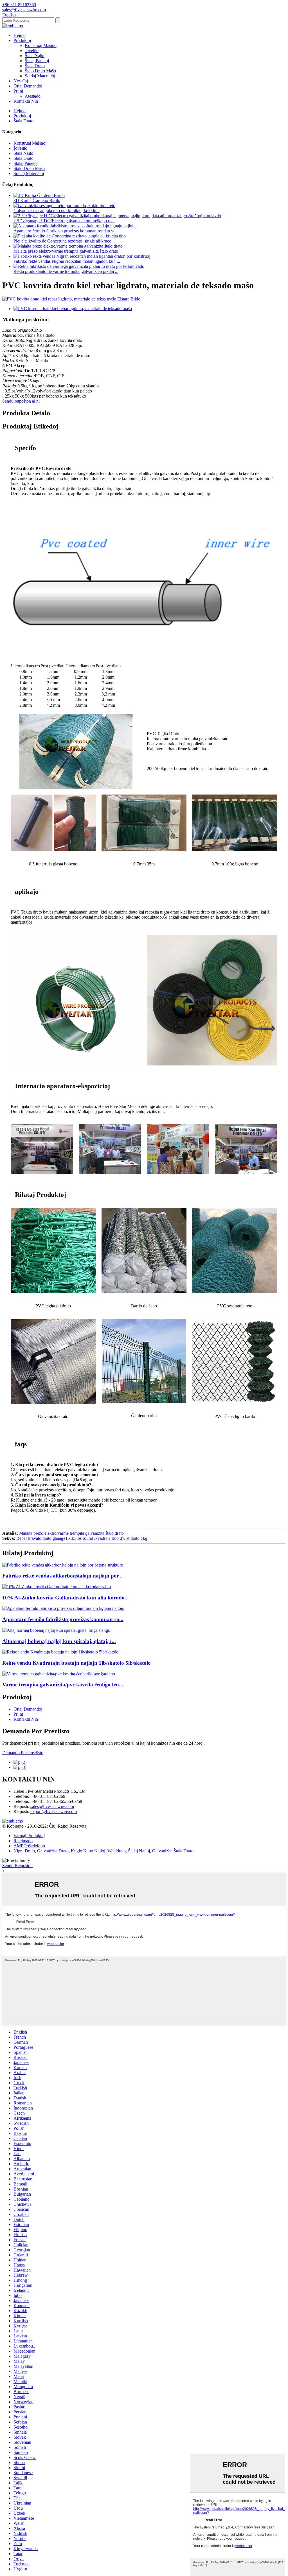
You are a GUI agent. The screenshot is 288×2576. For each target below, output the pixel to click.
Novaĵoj (21, 81)
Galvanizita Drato (53, 1851)
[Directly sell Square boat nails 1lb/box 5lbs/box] (60, 1652)
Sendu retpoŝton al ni (21, 401)
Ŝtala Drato (35, 66)
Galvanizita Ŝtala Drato (173, 1851)
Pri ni (18, 91)
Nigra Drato (24, 1851)
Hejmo (20, 35)
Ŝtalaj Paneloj (37, 61)
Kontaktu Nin (26, 101)
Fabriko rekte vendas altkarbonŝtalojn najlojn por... (62, 1576)
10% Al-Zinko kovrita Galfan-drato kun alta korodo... (66, 1598)
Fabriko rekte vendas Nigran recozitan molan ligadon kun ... (67, 261)
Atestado (33, 96)
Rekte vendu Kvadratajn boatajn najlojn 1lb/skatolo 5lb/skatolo (76, 1663)
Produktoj (22, 40)
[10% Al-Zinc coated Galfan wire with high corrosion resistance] (57, 1587)
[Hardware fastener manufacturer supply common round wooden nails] (63, 1608)
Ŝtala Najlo (35, 56)
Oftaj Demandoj (28, 86)
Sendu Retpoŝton (17, 1865)
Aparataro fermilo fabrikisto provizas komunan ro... (63, 1619)
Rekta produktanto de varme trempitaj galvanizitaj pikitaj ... (66, 271)
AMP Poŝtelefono (29, 1846)
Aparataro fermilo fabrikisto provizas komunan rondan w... (66, 231)
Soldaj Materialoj (40, 76)
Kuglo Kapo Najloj (88, 1851)
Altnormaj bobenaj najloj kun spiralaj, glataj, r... (59, 1641)
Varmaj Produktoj (29, 1836)
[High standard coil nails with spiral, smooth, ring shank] (56, 1630)
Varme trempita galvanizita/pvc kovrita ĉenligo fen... (63, 1685)
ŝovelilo (32, 51)
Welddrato (117, 1851)
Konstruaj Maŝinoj (41, 45)
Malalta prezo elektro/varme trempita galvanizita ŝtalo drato (66, 251)
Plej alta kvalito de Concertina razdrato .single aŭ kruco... (64, 241)
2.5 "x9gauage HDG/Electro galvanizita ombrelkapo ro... (64, 221)
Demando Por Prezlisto (23, 1753)
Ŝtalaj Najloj (139, 1851)
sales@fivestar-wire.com (52, 1806)
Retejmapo (23, 1841)
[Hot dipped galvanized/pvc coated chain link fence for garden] (59, 1674)
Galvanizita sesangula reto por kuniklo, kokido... (57, 211)
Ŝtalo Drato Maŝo (40, 71)
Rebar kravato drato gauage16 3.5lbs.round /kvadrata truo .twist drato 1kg (82, 1538)
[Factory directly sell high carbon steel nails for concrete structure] (63, 1565)
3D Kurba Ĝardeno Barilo (37, 200)
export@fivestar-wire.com (54, 1811)
